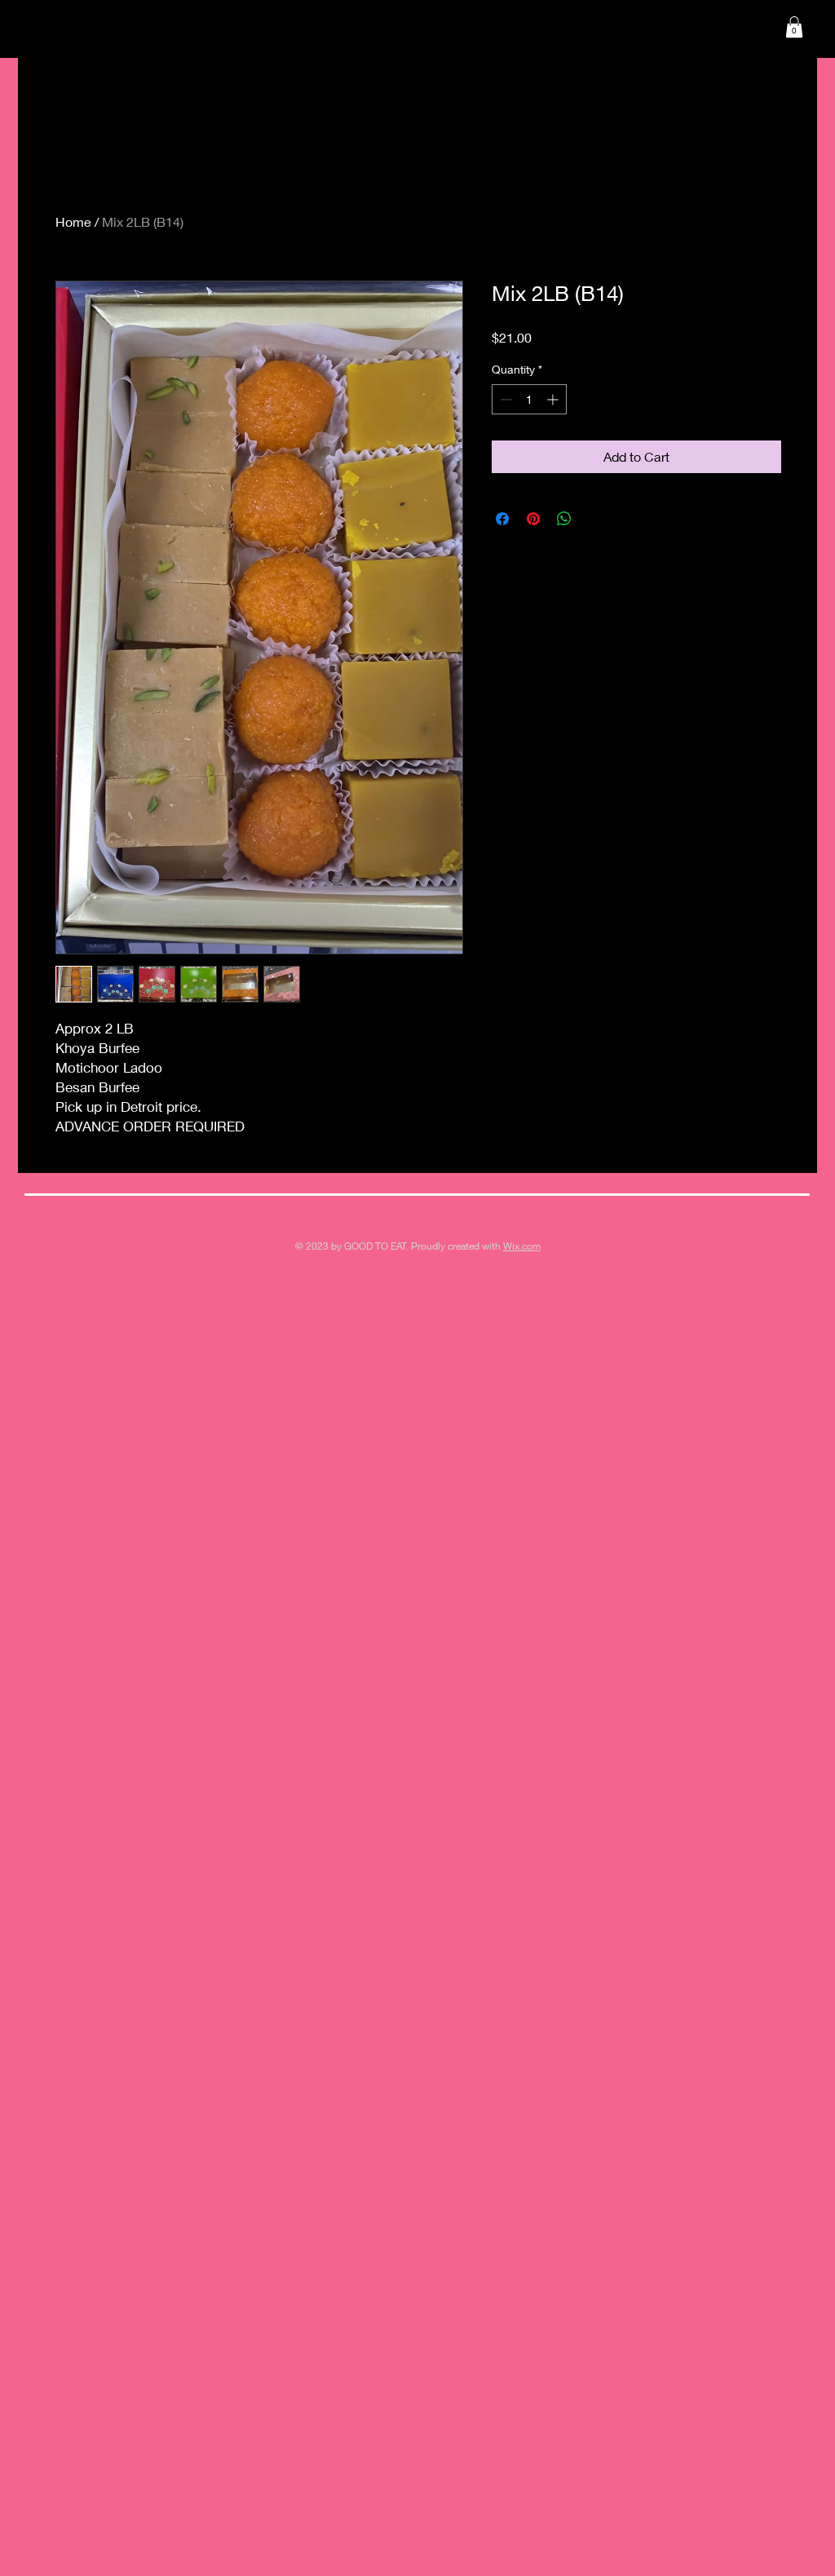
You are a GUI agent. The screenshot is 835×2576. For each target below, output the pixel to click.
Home (73, 221)
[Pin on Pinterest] (533, 519)
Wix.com (522, 1246)
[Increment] (554, 399)
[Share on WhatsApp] (564, 519)
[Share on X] (595, 519)
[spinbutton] (529, 399)
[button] (794, 27)
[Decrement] (504, 399)
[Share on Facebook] (502, 519)
